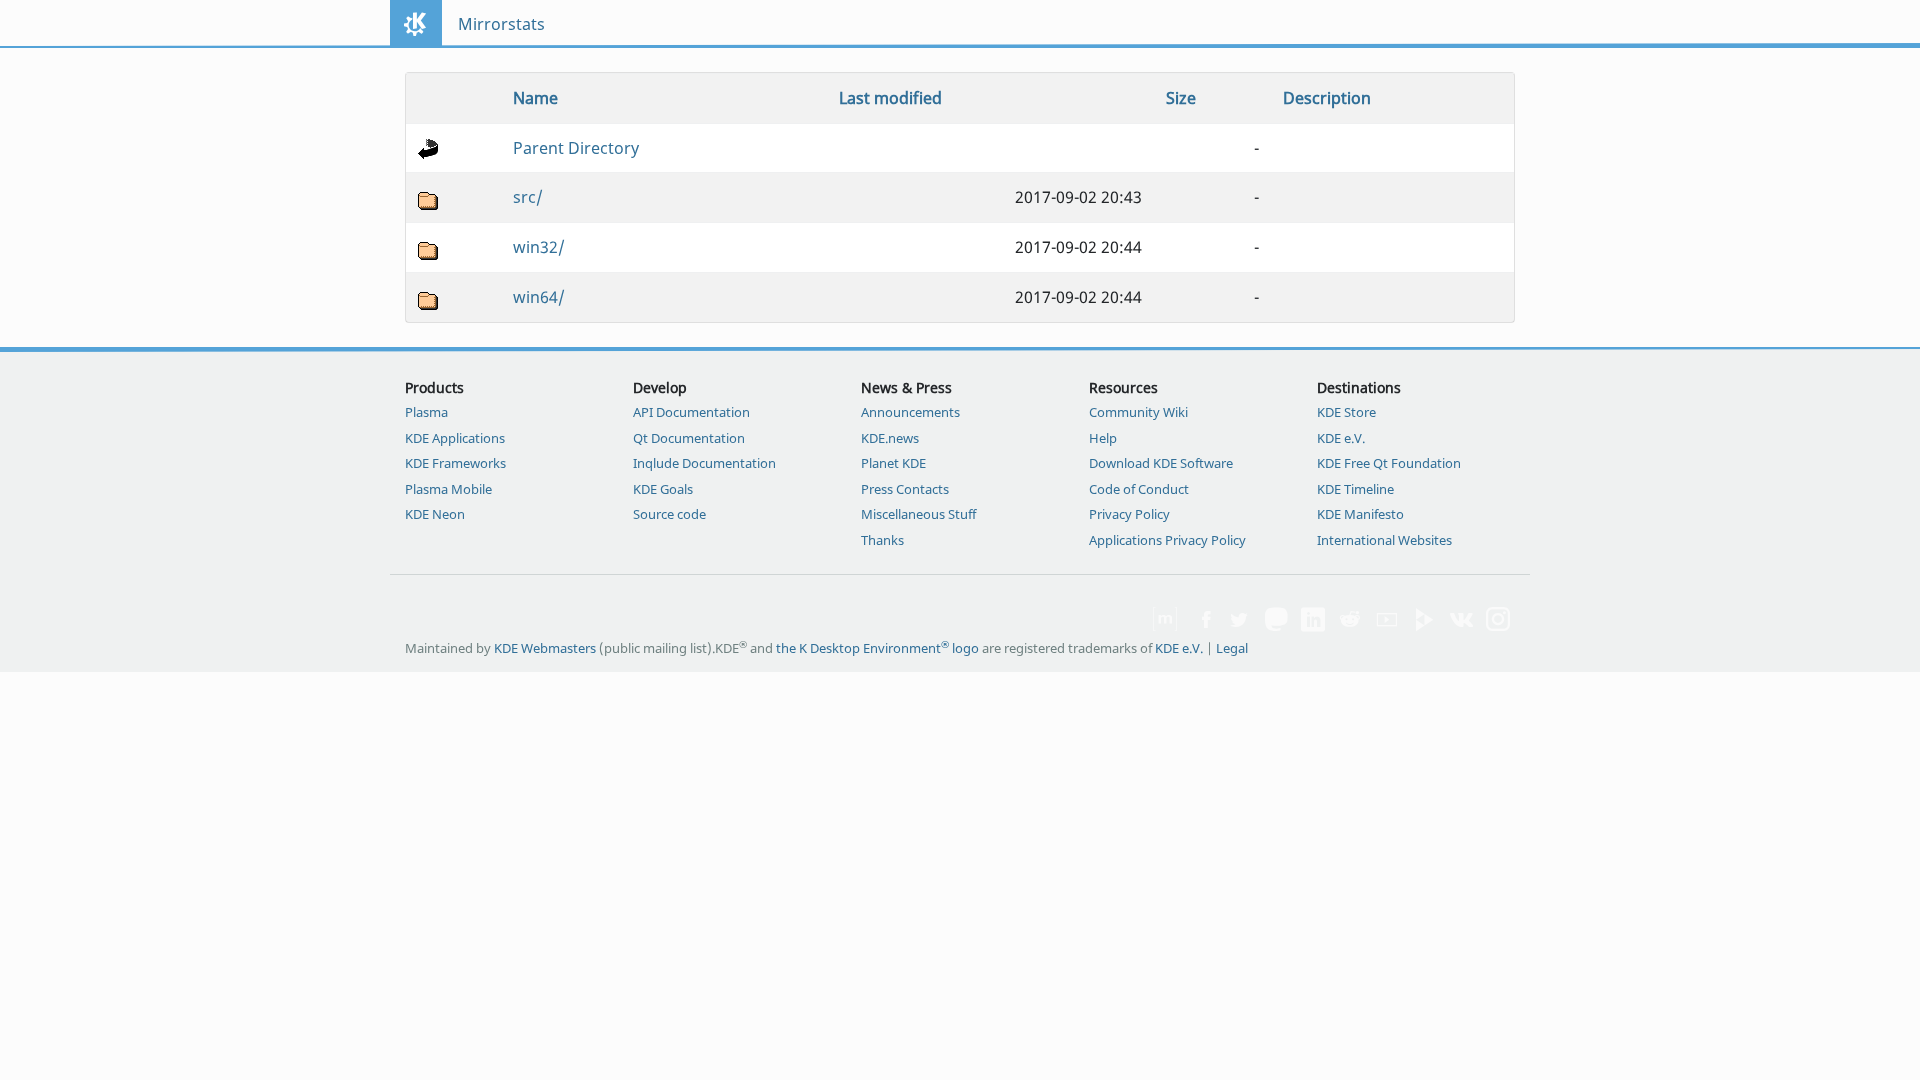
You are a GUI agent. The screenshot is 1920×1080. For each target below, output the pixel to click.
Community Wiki (1138, 412)
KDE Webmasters (545, 648)
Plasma (426, 412)
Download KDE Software (1161, 463)
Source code (669, 514)
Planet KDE (893, 463)
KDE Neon (435, 514)
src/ (528, 197)
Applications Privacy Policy (1167, 540)
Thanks (882, 540)
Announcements (910, 412)
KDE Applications (455, 438)
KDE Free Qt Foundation (1389, 463)
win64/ (539, 297)
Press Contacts (905, 489)
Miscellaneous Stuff (918, 514)
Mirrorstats (501, 24)
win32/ (539, 247)
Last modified (890, 98)
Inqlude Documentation (704, 463)
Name (535, 98)
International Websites (1384, 540)
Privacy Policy (1129, 514)
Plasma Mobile (448, 489)
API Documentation (691, 412)
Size (1181, 98)
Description (1327, 98)
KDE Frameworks (455, 463)
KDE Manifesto (1360, 514)
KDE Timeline (1355, 489)
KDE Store (1346, 412)
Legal (1232, 648)
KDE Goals (663, 489)
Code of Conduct (1139, 489)
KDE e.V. (1341, 438)
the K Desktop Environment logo (877, 648)
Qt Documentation (689, 438)
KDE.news (890, 438)
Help (1103, 438)
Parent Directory (576, 148)
